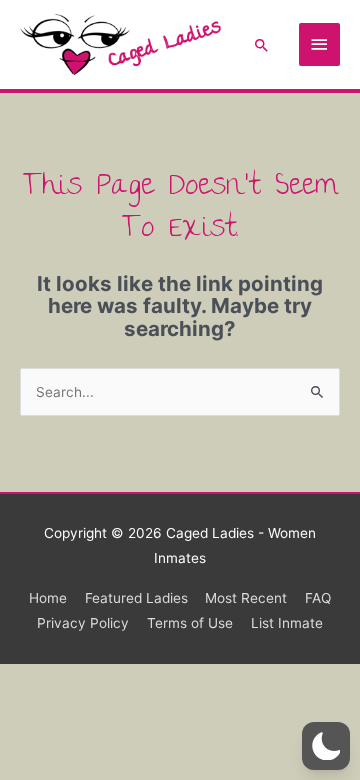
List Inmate (287, 623)
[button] (262, 45)
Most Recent (246, 598)
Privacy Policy (83, 623)
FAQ (318, 598)
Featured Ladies (136, 598)
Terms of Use (190, 623)
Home (48, 598)
